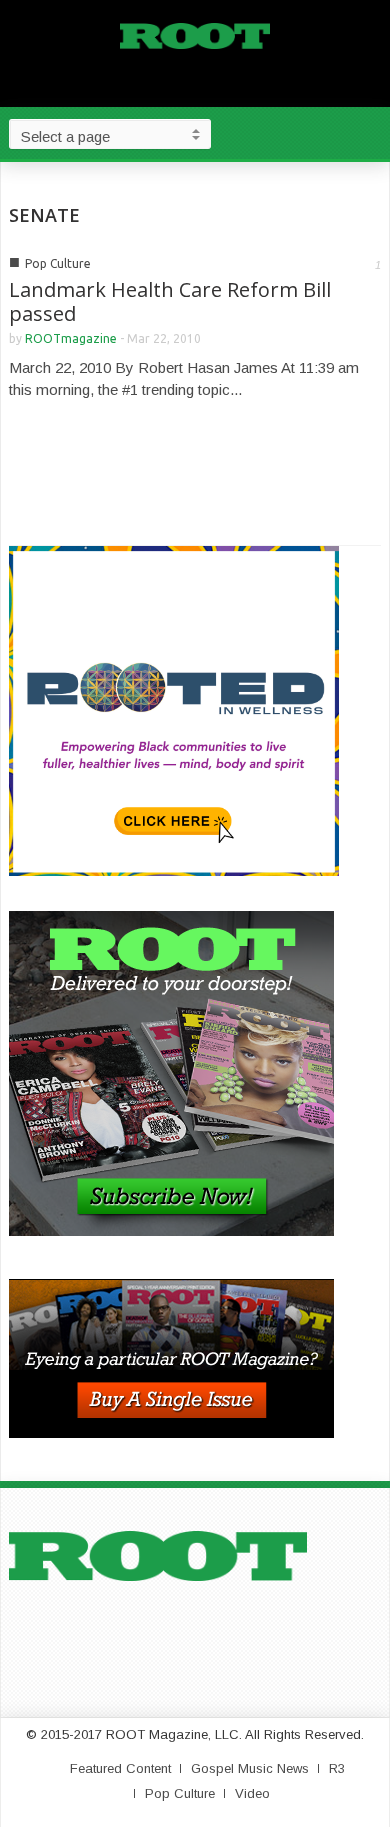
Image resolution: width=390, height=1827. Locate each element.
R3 (337, 1768)
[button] (370, 133)
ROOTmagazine (71, 338)
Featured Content (120, 1768)
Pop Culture (58, 263)
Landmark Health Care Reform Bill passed (170, 301)
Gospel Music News (250, 1768)
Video (252, 1793)
